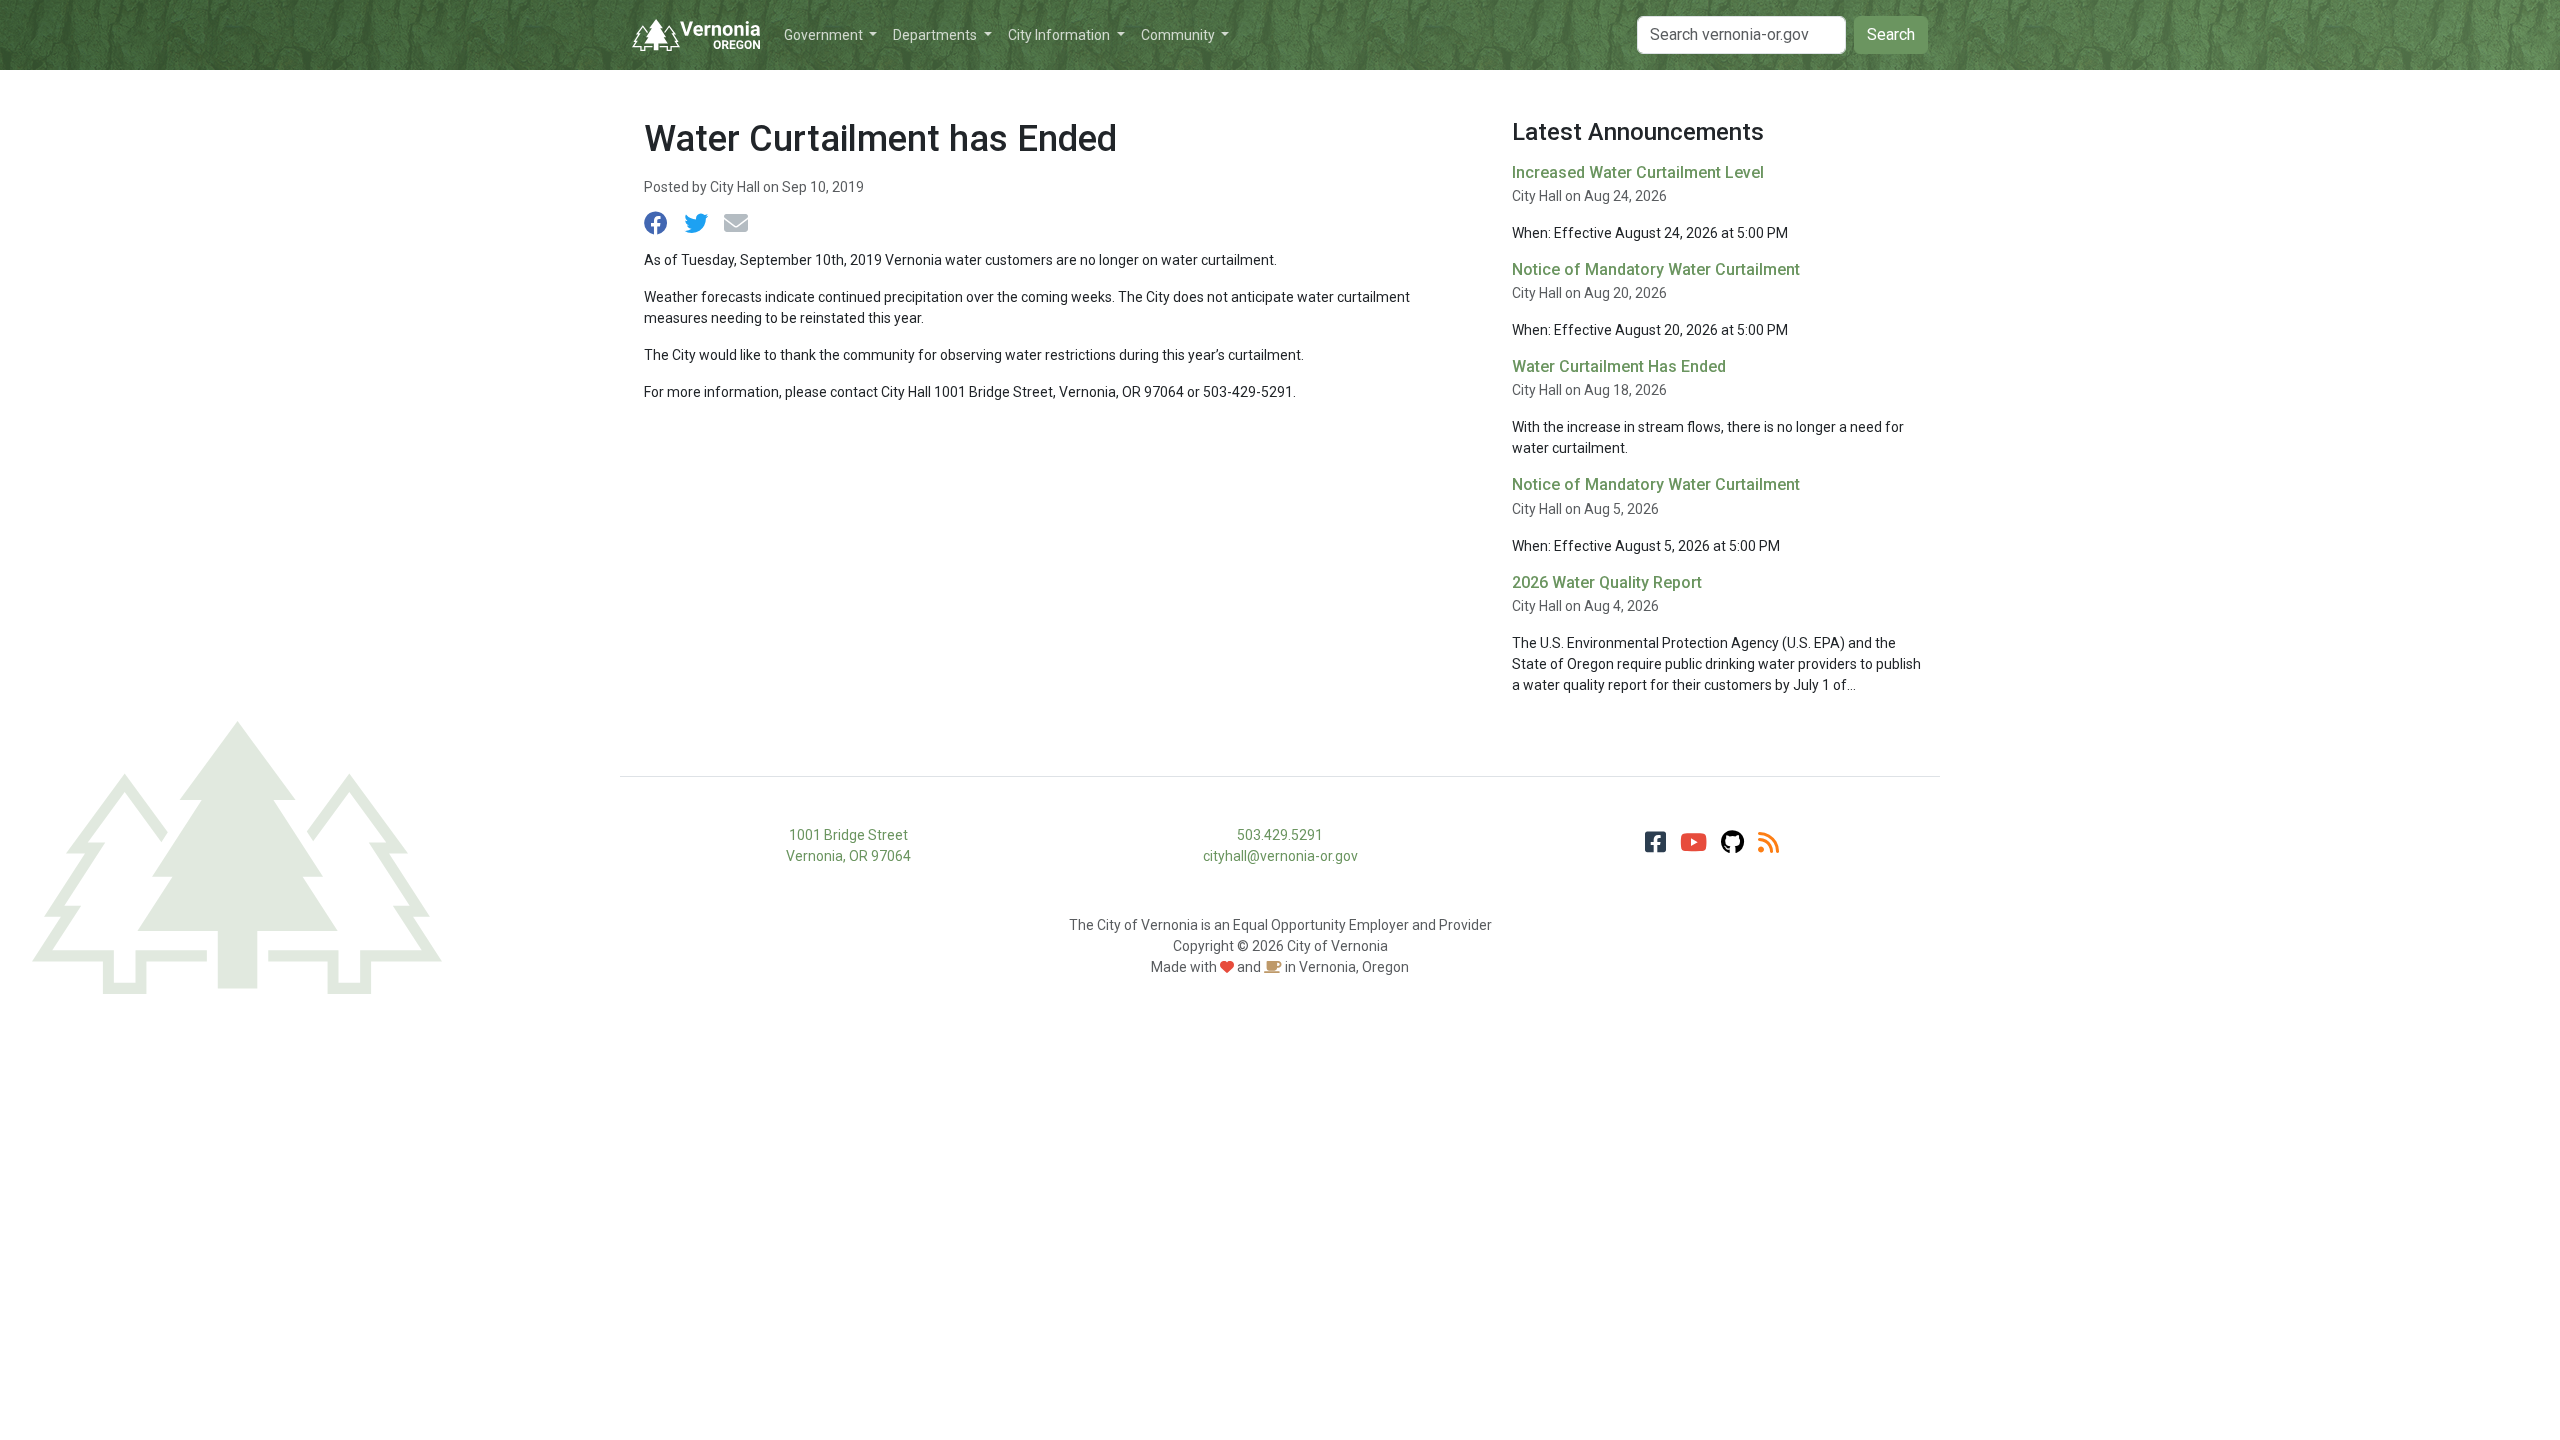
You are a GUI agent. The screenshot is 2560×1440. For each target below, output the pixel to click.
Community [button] (1179, 35)
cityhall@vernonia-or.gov (1280, 856)
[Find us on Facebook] (1655, 843)
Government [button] (825, 35)
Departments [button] (936, 35)
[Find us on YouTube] (1693, 843)
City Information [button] (1060, 35)
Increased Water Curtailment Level (1638, 172)
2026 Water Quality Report (1607, 582)
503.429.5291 (1280, 835)
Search (1891, 34)
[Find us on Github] (1732, 843)
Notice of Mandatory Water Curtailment (1656, 269)
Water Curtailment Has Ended (1619, 366)
